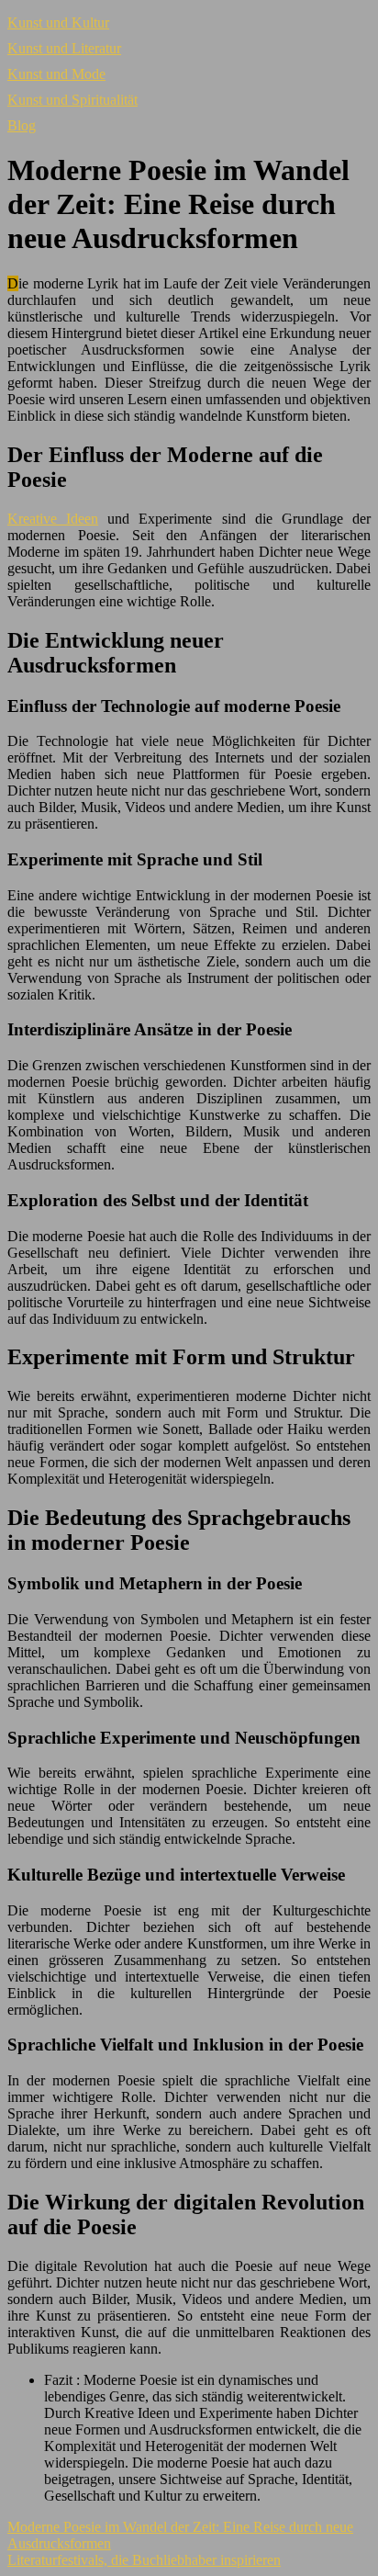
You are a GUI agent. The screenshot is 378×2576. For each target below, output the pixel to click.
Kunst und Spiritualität (72, 100)
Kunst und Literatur (64, 48)
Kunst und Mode (56, 74)
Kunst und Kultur (58, 23)
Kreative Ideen (53, 519)
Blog (22, 125)
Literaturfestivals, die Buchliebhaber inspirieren (144, 2560)
